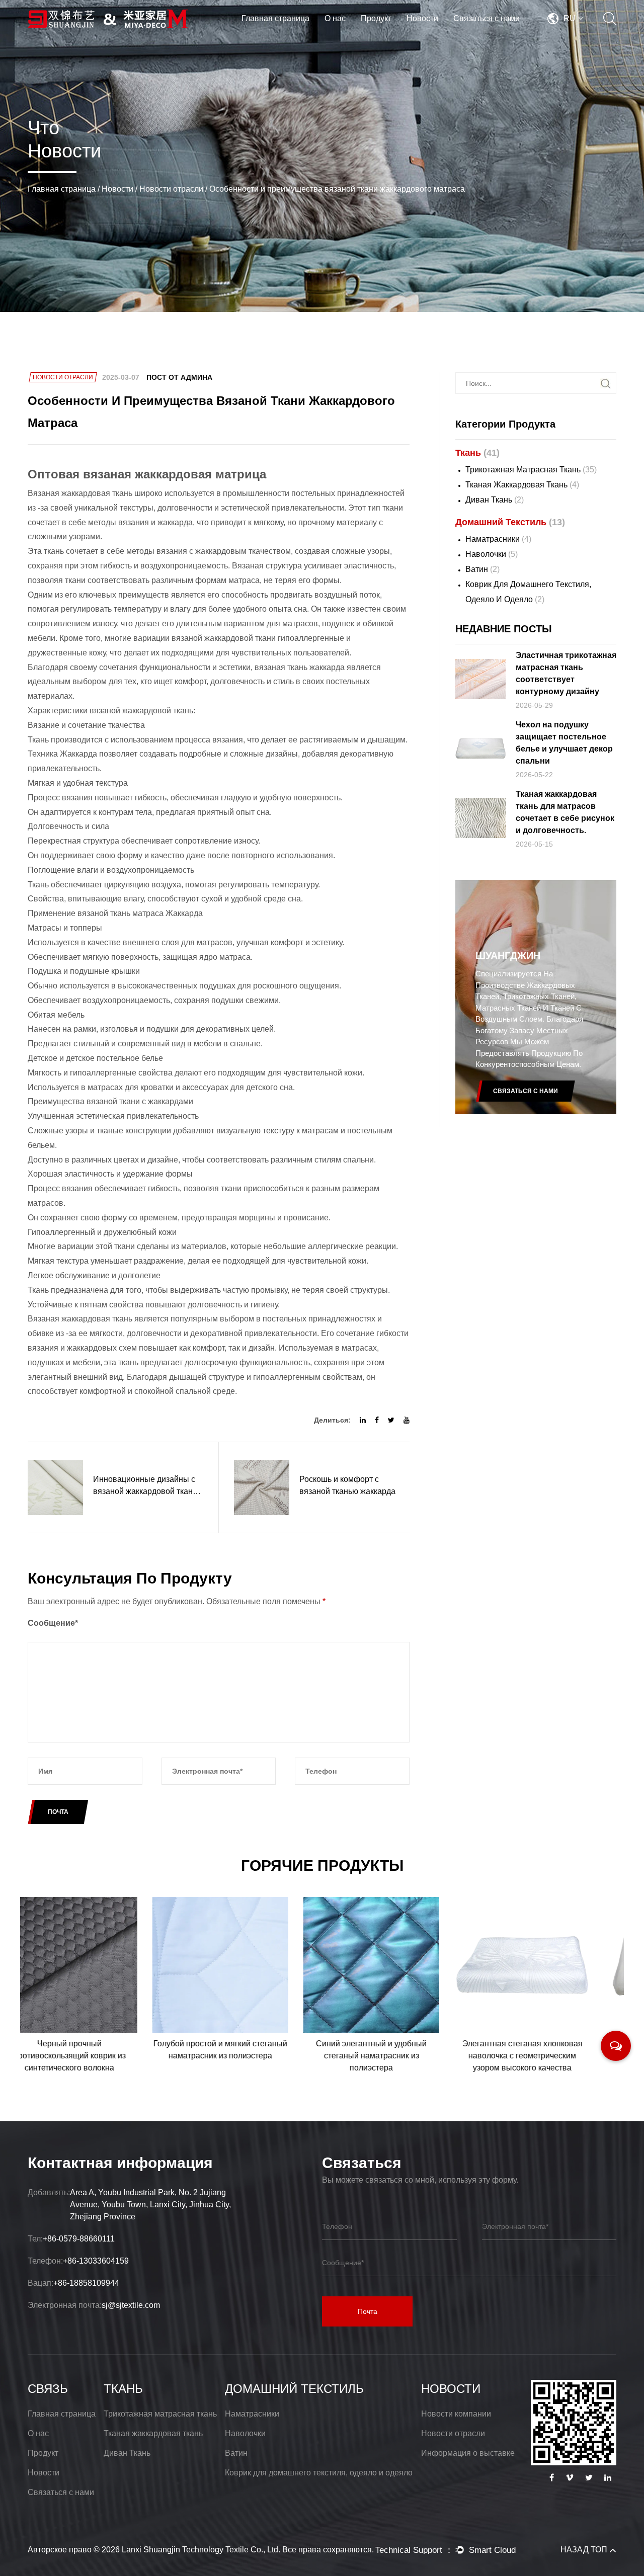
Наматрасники (498, 539)
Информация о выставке (468, 2453)
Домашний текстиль (399, 35)
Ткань (401, 36)
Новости (422, 18)
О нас (335, 18)
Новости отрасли (171, 189)
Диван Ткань (495, 500)
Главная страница (275, 18)
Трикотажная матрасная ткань (531, 470)
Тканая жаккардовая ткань (522, 485)
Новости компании (456, 2414)
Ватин (482, 569)
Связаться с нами (487, 18)
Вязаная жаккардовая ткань (81, 493)
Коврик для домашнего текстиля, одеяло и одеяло (528, 592)
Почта (368, 2311)
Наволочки (492, 554)
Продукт (376, 18)
